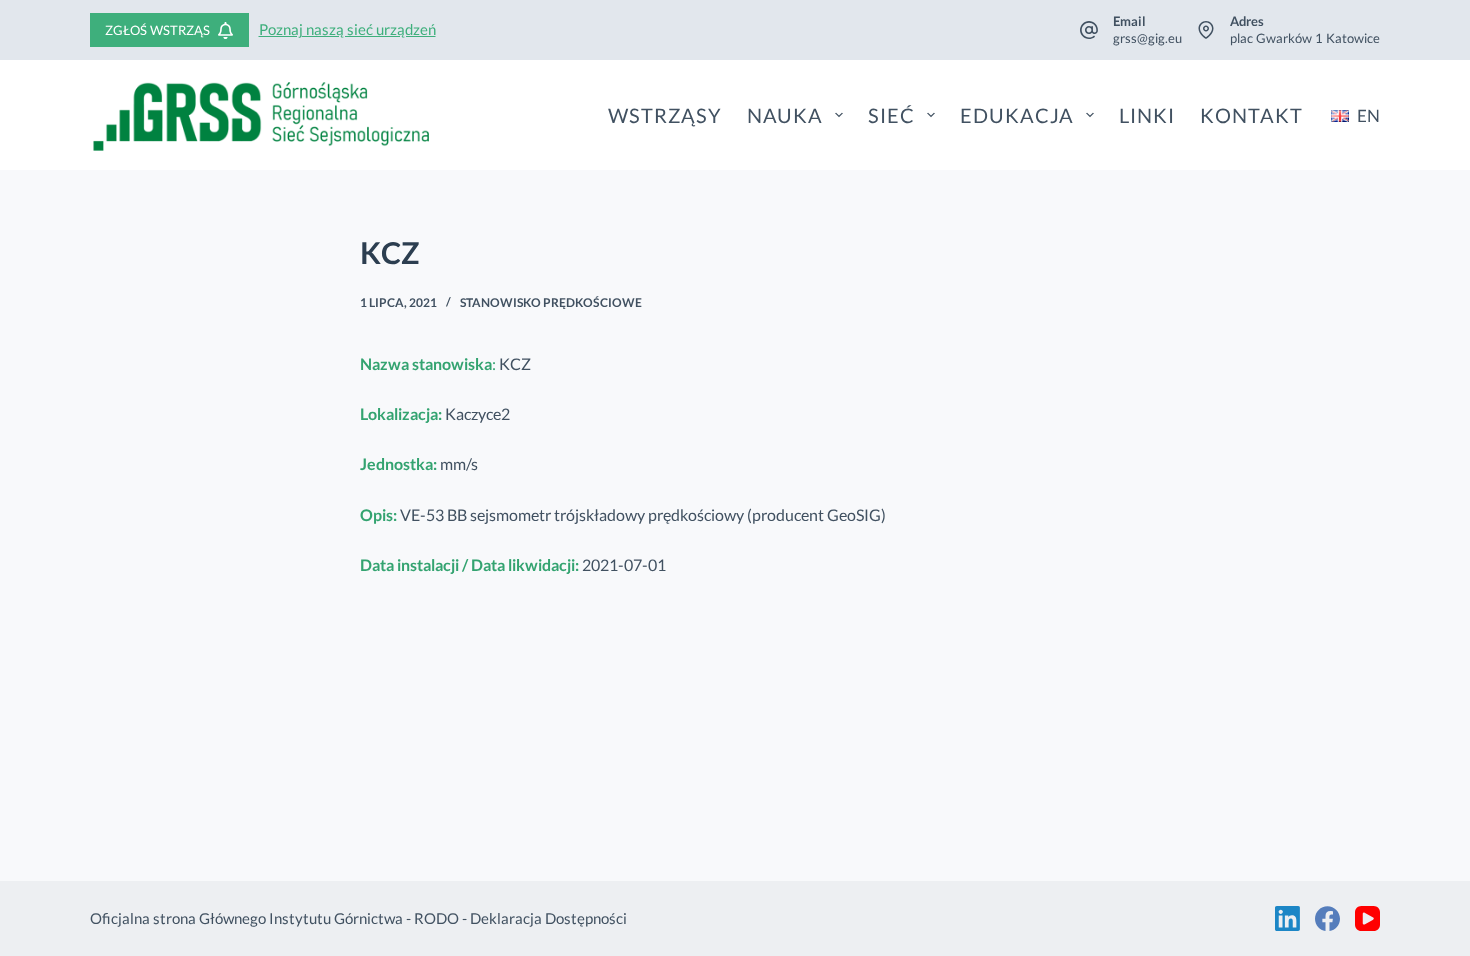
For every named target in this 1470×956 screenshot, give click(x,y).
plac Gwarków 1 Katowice (1305, 38)
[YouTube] (1367, 918)
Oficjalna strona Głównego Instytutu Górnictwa (246, 918)
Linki (1147, 115)
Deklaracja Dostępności (548, 918)
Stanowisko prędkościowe (551, 302)
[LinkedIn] (1287, 918)
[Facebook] (1327, 918)
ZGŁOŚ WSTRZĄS (157, 30)
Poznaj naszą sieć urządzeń (347, 29)
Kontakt (1251, 115)
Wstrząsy (665, 115)
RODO (436, 918)
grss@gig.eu (1147, 38)
